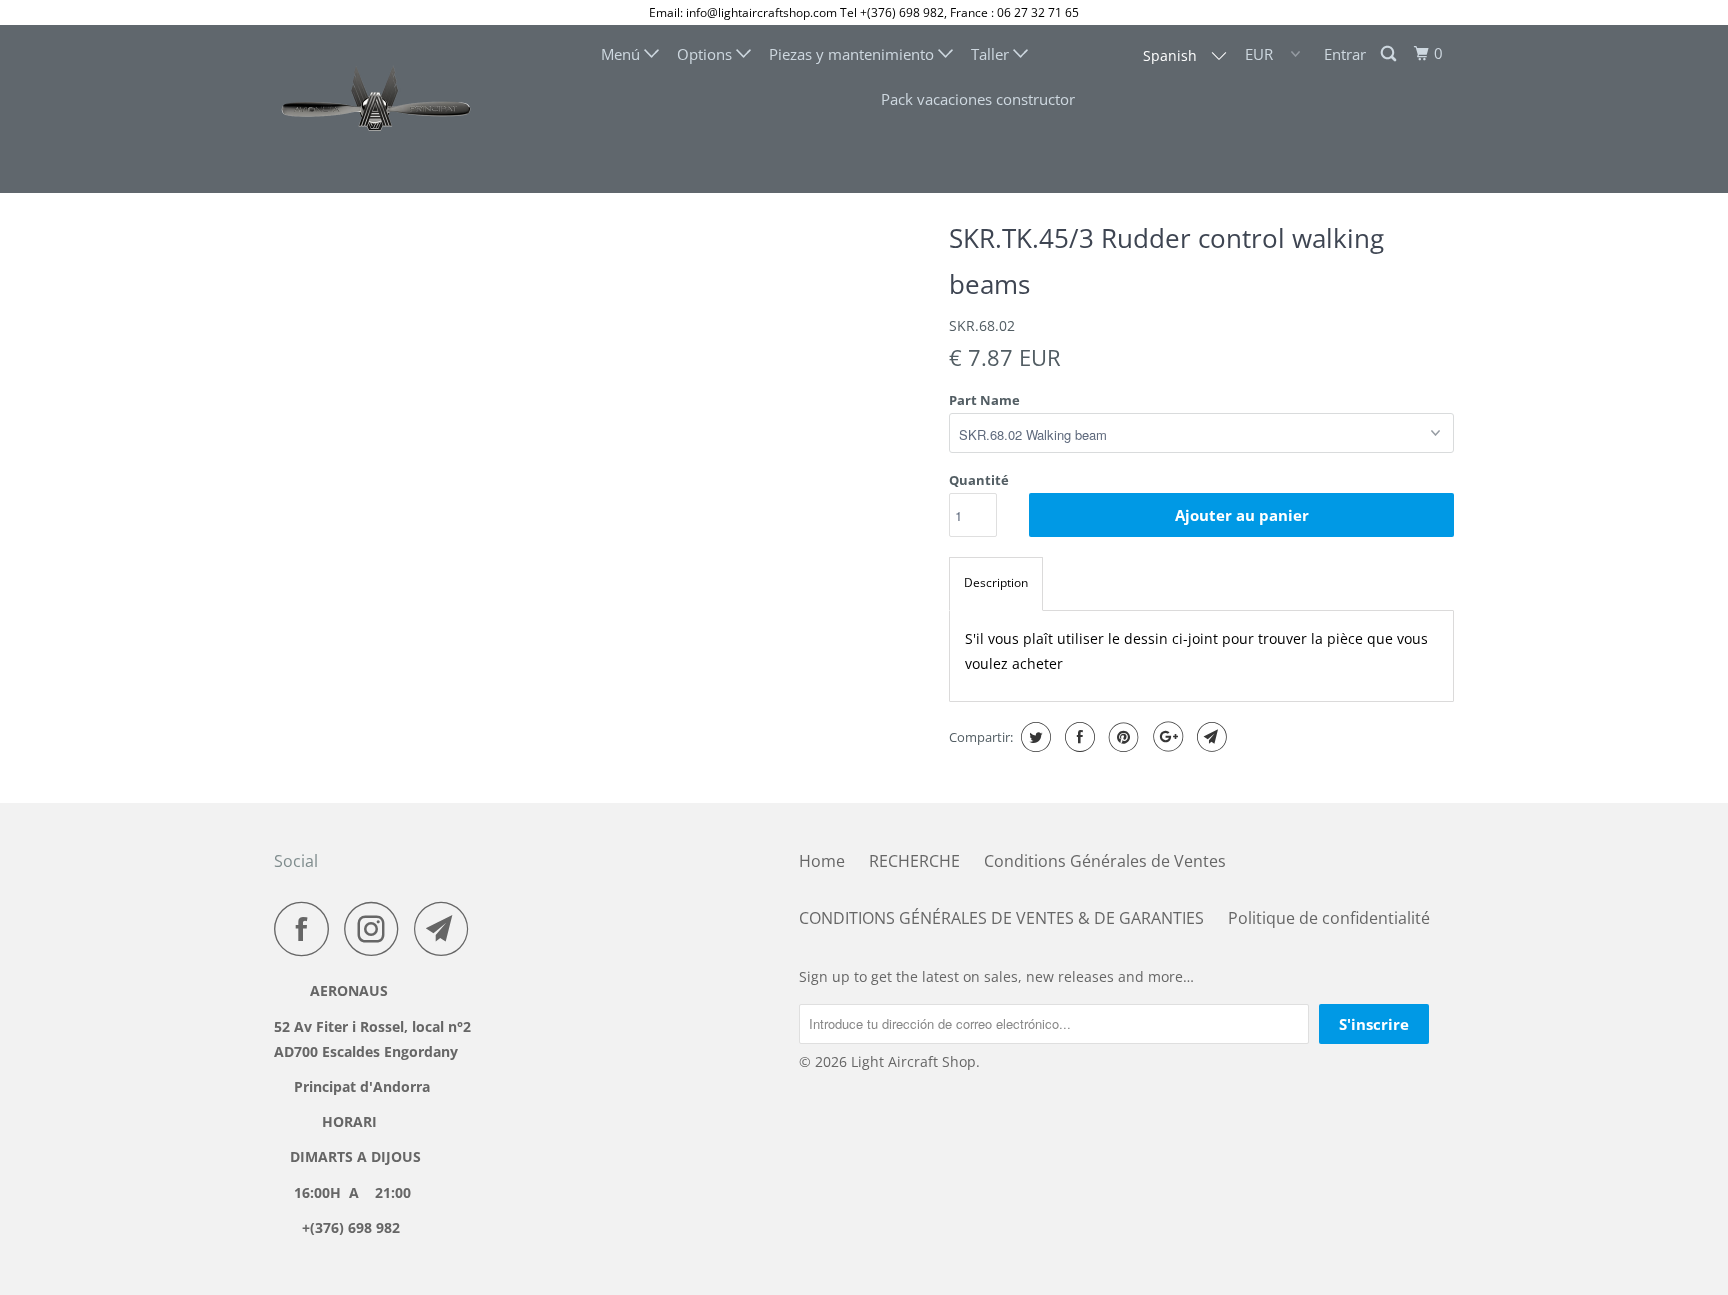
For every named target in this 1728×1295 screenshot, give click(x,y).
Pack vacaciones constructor (978, 99)
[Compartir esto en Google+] (1165, 737)
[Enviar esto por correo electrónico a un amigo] (1209, 737)
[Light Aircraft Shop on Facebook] (307, 928)
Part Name (984, 400)
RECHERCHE (914, 861)
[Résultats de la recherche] (1390, 54)
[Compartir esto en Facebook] (1077, 737)
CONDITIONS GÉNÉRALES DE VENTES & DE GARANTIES (1001, 918)
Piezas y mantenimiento (853, 54)
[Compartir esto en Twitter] (1033, 737)
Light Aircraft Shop (913, 1061)
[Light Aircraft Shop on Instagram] (377, 928)
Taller (992, 54)
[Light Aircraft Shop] (376, 109)
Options (706, 54)
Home (822, 861)
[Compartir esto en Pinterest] (1121, 737)
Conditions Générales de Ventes (1105, 861)
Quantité (979, 480)
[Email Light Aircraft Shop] (447, 928)
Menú (622, 54)
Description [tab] (996, 582)
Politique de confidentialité (1329, 918)
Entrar (1345, 54)
